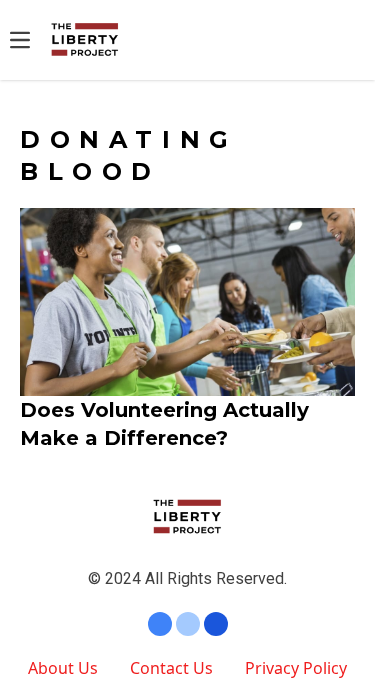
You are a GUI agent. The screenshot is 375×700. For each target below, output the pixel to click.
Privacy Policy (296, 668)
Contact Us (171, 668)
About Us (63, 668)
